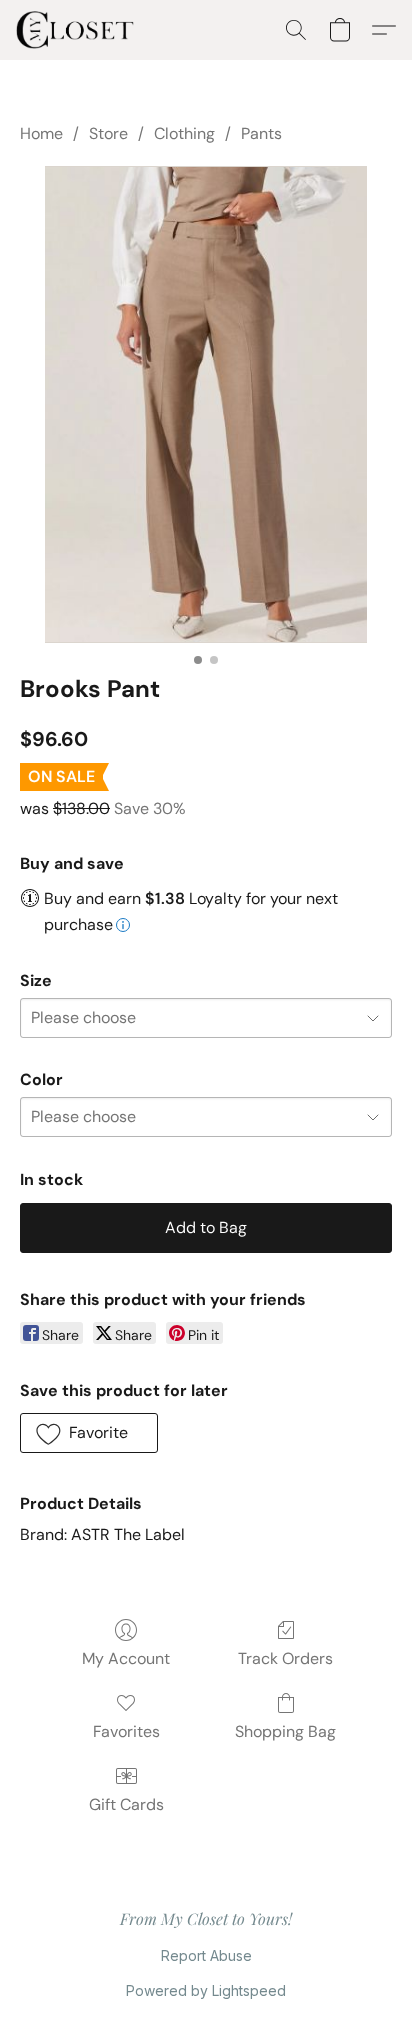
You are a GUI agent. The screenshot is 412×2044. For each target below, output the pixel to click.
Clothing (184, 133)
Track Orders (285, 1658)
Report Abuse (206, 1955)
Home (41, 133)
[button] (78, 30)
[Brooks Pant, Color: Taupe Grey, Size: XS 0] (206, 404)
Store (108, 133)
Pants (261, 133)
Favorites (126, 1731)
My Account (126, 1658)
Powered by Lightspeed (206, 1990)
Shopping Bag (285, 1731)
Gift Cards (126, 1804)
